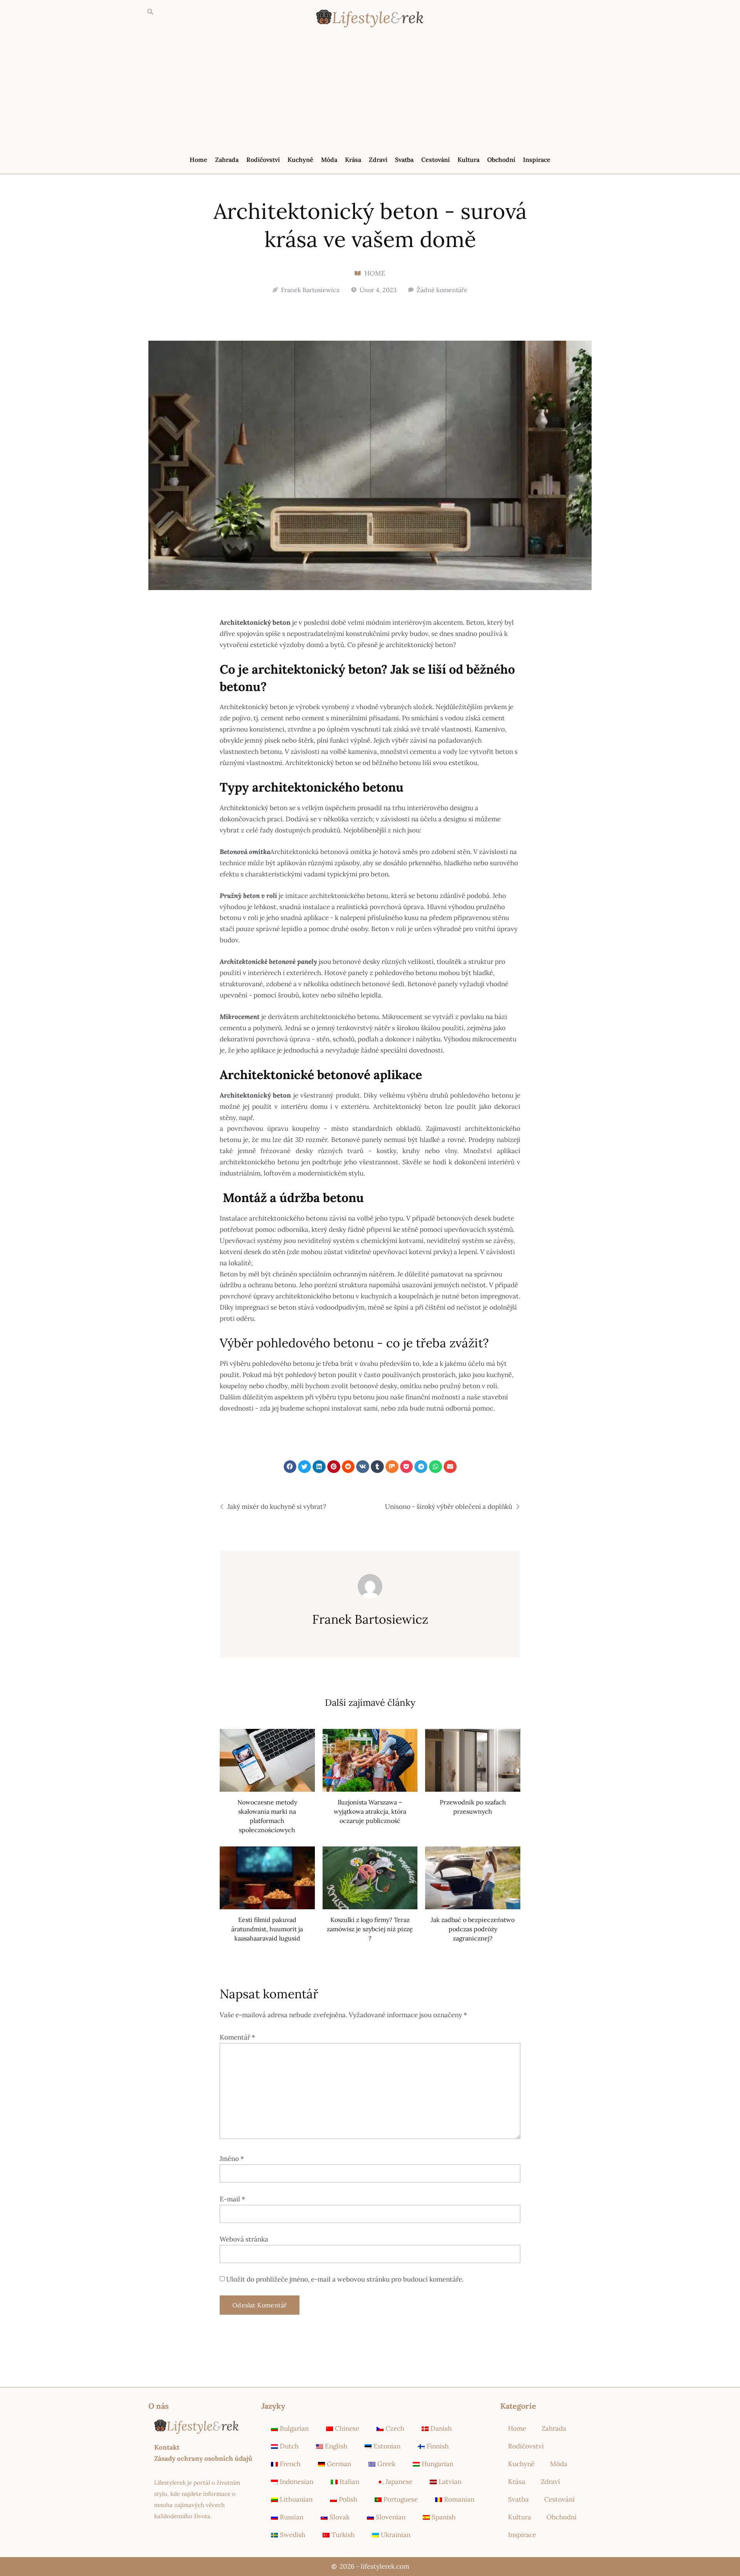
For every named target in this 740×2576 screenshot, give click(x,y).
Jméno (232, 2159)
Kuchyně (300, 160)
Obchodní (501, 160)
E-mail (232, 2199)
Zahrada (227, 160)
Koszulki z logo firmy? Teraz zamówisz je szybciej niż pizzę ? (370, 1929)
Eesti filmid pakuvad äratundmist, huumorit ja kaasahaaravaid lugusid (267, 1929)
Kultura (468, 160)
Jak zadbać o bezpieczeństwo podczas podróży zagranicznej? (473, 1929)
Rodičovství (263, 160)
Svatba (404, 160)
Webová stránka (244, 2239)
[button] (150, 12)
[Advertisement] (370, 93)
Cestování (436, 160)
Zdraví (378, 160)
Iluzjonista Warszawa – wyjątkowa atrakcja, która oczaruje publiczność (370, 1811)
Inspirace (537, 160)
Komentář (237, 2037)
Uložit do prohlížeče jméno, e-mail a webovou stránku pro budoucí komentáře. (345, 2279)
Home (198, 160)
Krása (353, 160)
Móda (329, 160)
